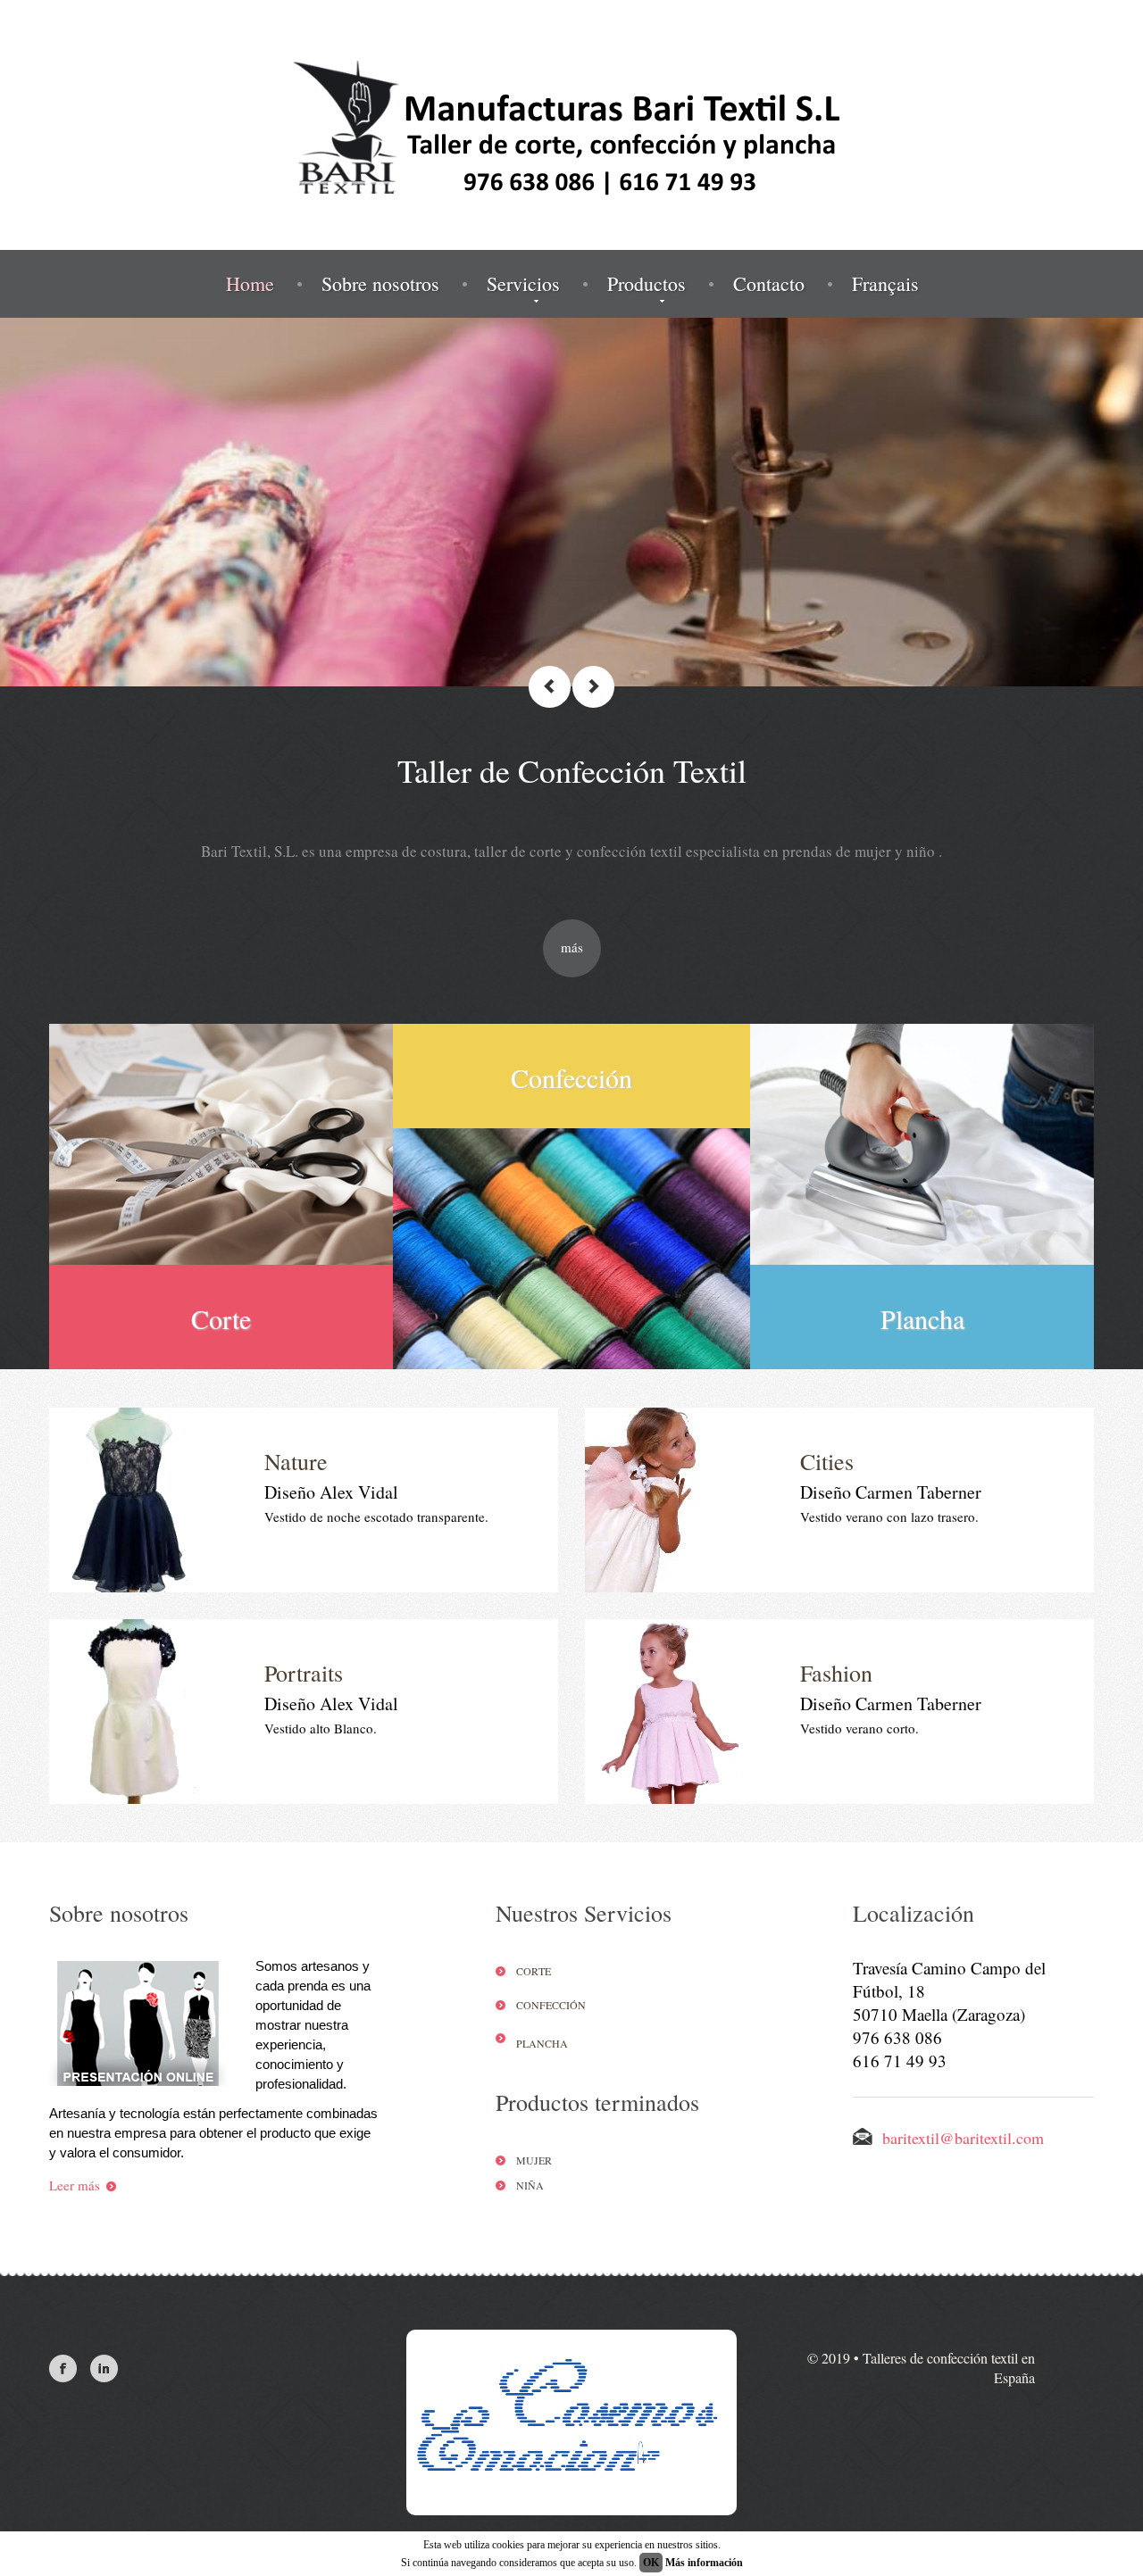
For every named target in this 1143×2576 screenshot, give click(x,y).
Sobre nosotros (380, 284)
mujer (534, 2160)
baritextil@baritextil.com (963, 2138)
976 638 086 (897, 2037)
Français (885, 284)
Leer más (75, 2185)
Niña (530, 2185)
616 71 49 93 (900, 2061)
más (572, 947)
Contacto (769, 284)
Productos (647, 284)
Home (250, 284)
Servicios (523, 284)
